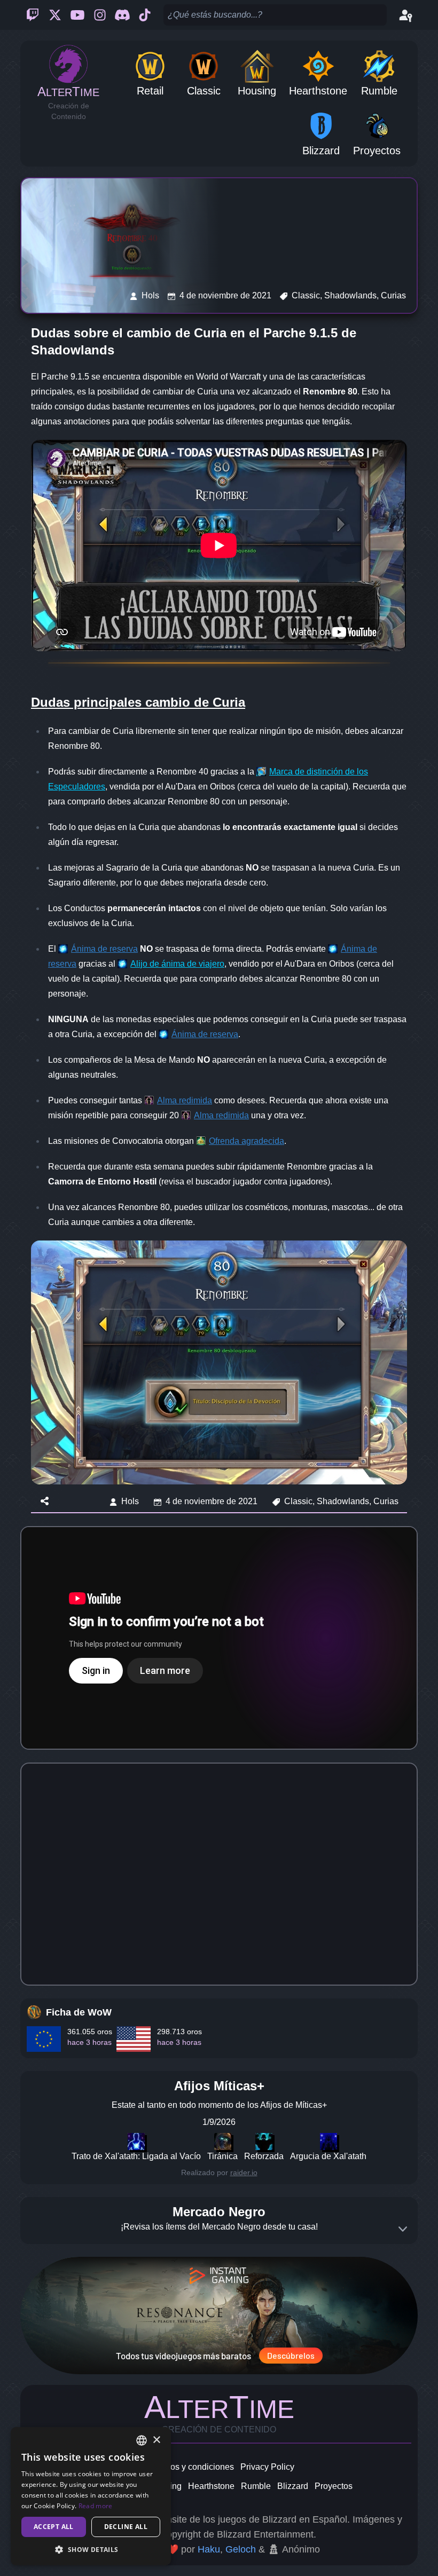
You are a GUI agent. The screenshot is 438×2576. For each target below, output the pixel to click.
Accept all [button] (54, 2527)
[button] (91, 2549)
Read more (96, 2506)
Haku (209, 2549)
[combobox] (142, 2440)
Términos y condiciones (189, 2467)
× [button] (156, 2440)
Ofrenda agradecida (247, 1141)
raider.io (244, 2172)
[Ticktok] (145, 15)
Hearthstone (211, 2486)
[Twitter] (55, 15)
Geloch (241, 2549)
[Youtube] (77, 15)
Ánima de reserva (104, 949)
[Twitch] (33, 15)
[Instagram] (100, 15)
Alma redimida (185, 1100)
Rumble (256, 2486)
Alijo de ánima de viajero (177, 964)
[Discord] (122, 15)
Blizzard (293, 2486)
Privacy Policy (267, 2467)
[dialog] (91, 2496)
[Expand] (403, 2229)
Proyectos (334, 2486)
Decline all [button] (126, 2527)
